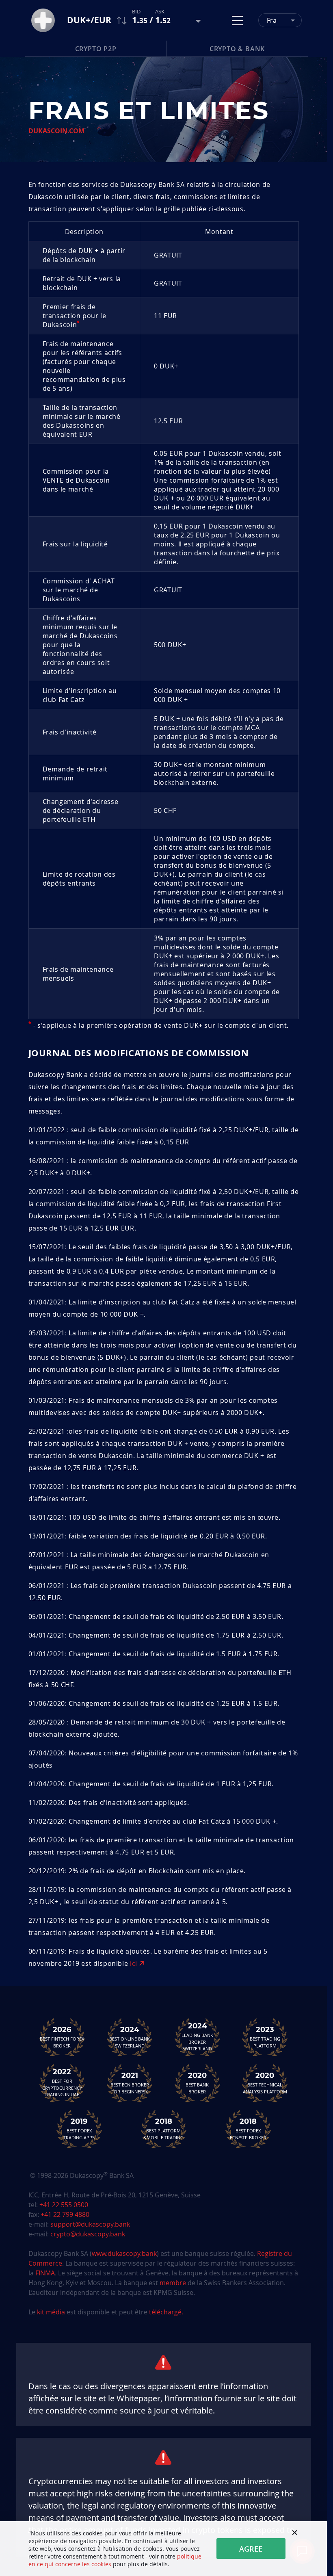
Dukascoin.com (56, 131)
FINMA (45, 2273)
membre (173, 2283)
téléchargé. (166, 2312)
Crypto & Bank (237, 49)
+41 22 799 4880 (65, 2214)
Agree (251, 2549)
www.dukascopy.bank (124, 2253)
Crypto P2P (96, 49)
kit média (51, 2312)
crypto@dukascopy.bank (88, 2234)
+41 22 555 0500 (64, 2205)
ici (135, 1963)
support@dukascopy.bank (90, 2224)
